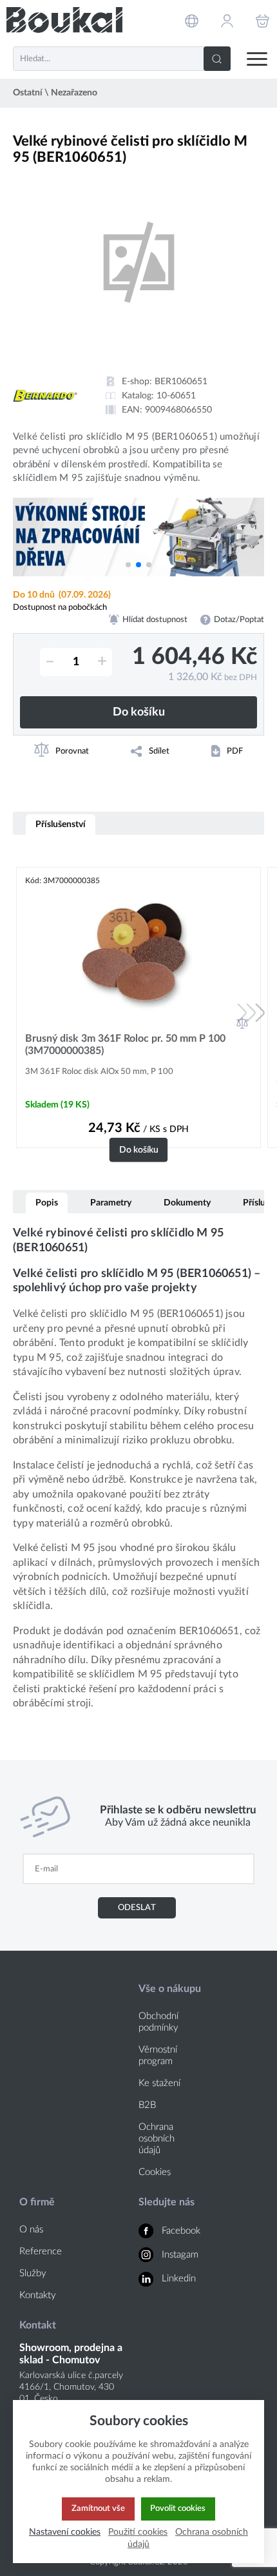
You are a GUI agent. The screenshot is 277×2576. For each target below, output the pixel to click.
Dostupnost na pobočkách (60, 607)
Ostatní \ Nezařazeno (55, 93)
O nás (31, 2230)
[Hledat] (217, 59)
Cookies (155, 2172)
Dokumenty (187, 1203)
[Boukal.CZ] (64, 20)
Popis (47, 1203)
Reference (41, 2251)
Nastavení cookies (65, 2532)
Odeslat (137, 1908)
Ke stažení (159, 2083)
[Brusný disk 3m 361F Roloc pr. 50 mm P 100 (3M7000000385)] (138, 953)
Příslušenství (61, 824)
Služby (33, 2273)
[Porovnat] (242, 1023)
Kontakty (38, 2295)
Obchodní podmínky (158, 2022)
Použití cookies (138, 2532)
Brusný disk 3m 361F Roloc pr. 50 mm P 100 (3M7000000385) (125, 1045)
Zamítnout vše (98, 2508)
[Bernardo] (45, 396)
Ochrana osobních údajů (157, 2139)
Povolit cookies (178, 2508)
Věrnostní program (158, 2055)
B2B (147, 2105)
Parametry (111, 1203)
